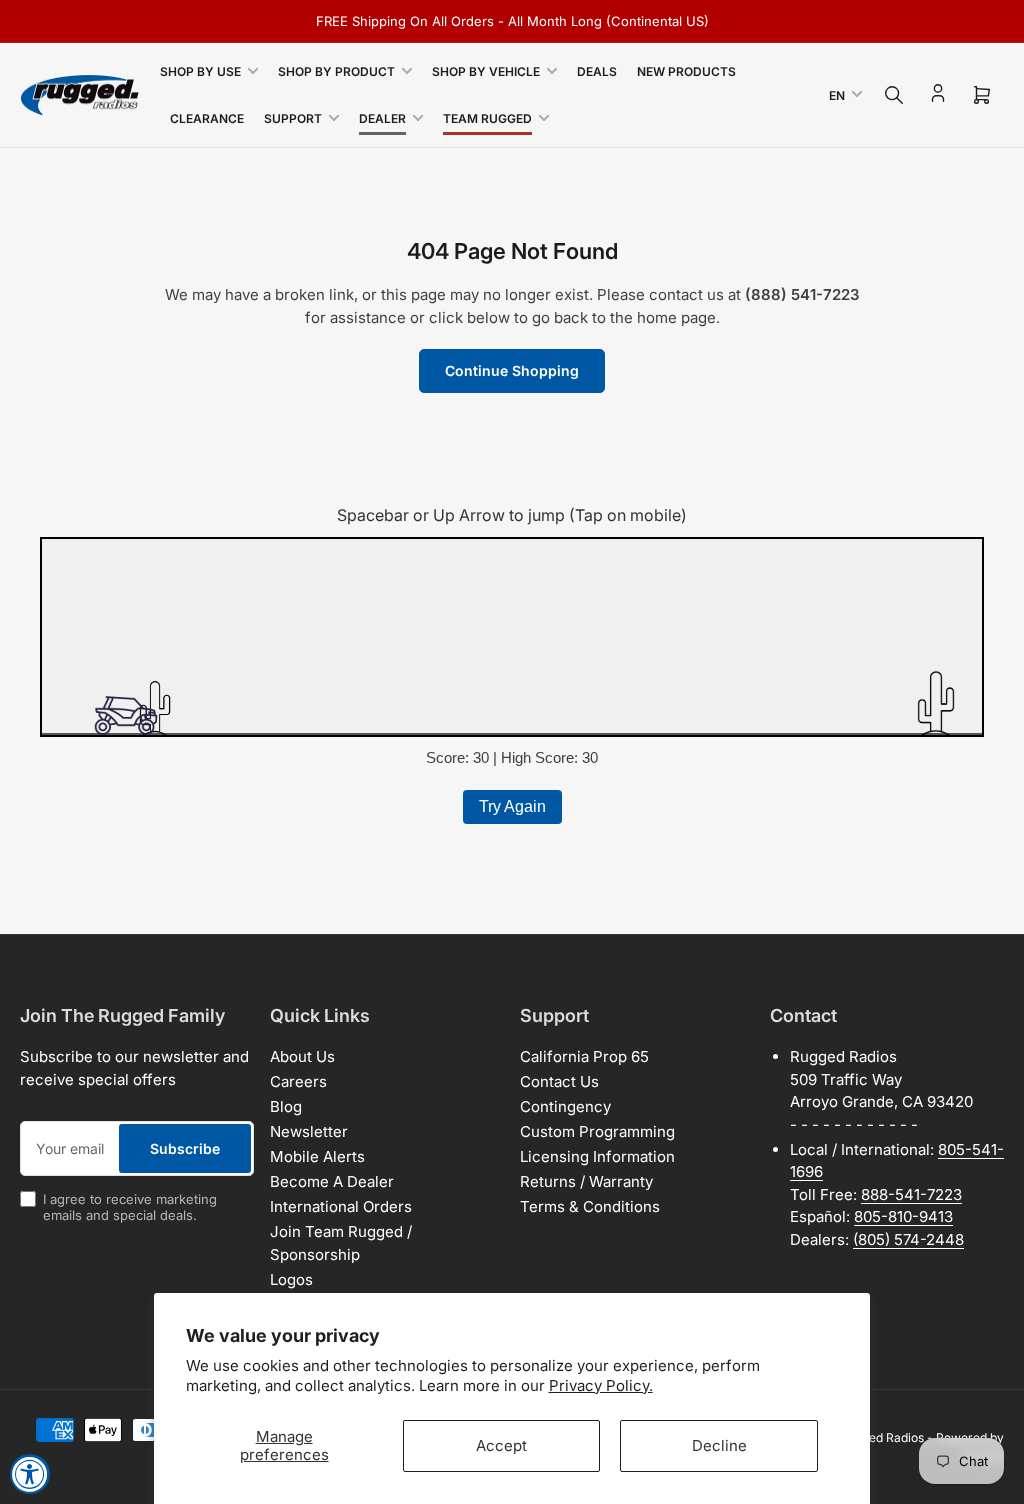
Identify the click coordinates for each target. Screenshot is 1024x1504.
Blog (286, 1106)
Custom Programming (597, 1131)
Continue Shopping (512, 370)
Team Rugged (487, 118)
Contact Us (559, 1081)
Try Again (512, 806)
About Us (302, 1056)
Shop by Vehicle (486, 71)
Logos (291, 1279)
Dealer (382, 118)
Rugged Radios (882, 1437)
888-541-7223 (911, 1194)
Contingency (565, 1106)
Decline (719, 1445)
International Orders (341, 1206)
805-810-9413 (903, 1216)
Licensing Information (597, 1156)
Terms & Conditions (590, 1206)
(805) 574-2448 (908, 1239)
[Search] (894, 95)
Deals (597, 71)
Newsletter (309, 1131)
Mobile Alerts (317, 1156)
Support (293, 118)
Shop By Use (200, 71)
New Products (686, 71)
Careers (298, 1081)
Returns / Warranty (586, 1181)
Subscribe (185, 1148)
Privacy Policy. (601, 1385)
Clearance (207, 118)
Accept (501, 1445)
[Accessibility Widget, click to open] (30, 1474)
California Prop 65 (584, 1056)
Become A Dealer (332, 1181)
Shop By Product (336, 71)
